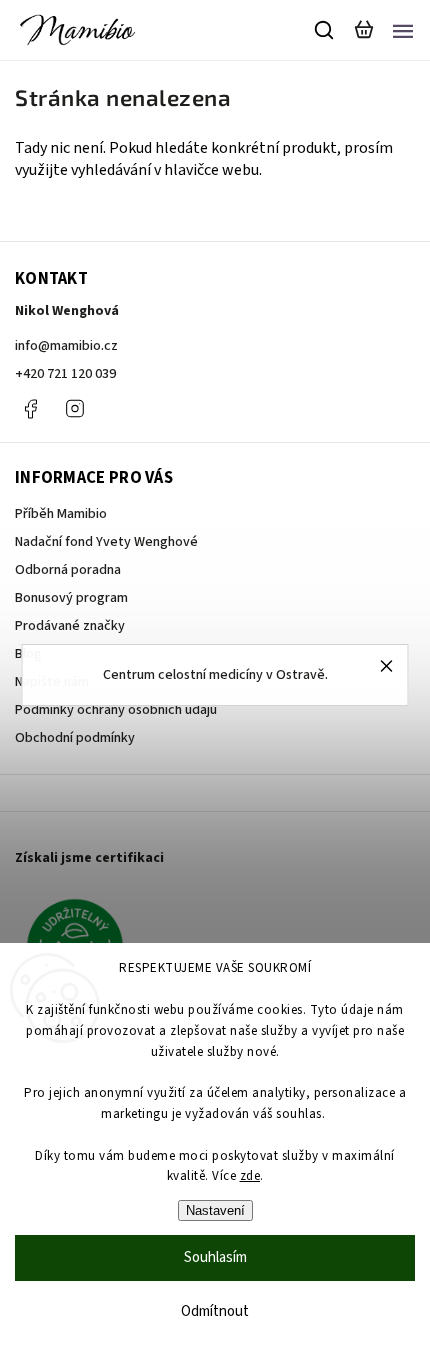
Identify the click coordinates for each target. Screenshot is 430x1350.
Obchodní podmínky (75, 738)
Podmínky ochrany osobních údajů (116, 710)
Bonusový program (71, 598)
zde (250, 1176)
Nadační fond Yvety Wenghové (106, 542)
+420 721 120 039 (65, 374)
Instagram (75, 409)
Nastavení (215, 1210)
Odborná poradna (68, 570)
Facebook (30, 409)
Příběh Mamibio (61, 514)
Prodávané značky (70, 626)
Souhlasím (215, 1257)
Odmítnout (215, 1311)
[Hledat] (325, 30)
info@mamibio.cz (66, 346)
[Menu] (403, 30)
